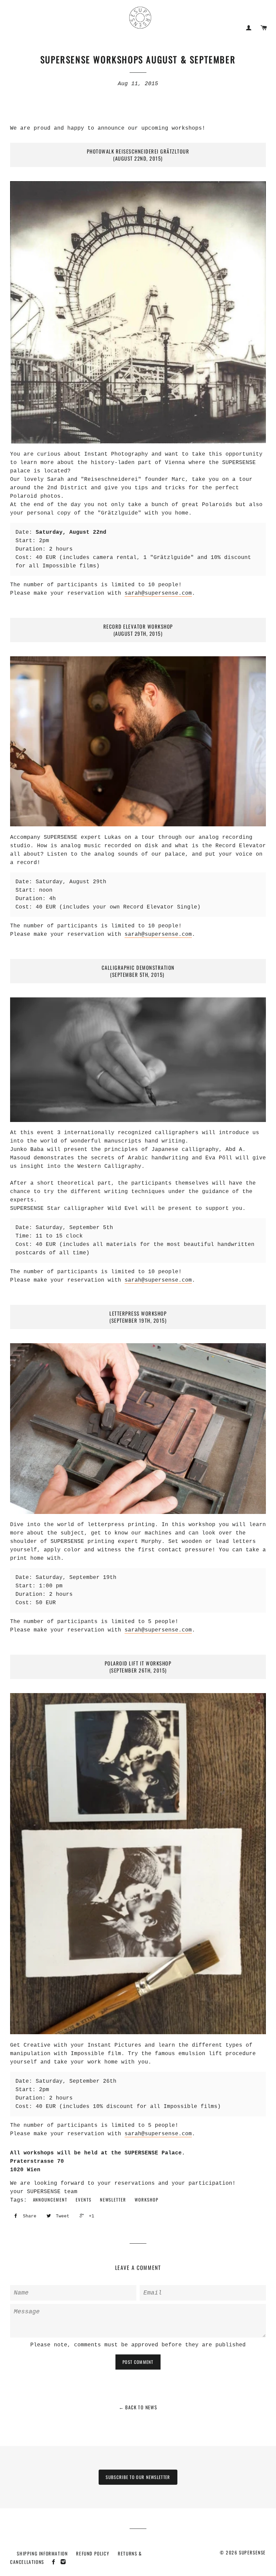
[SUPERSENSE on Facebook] (55, 2562)
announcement (50, 2200)
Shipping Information (42, 2553)
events (84, 2200)
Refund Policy (93, 2553)
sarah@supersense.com (158, 593)
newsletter (113, 2200)
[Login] (249, 28)
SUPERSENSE (252, 2552)
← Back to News (138, 2407)
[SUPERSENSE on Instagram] (64, 2562)
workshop (147, 2200)
